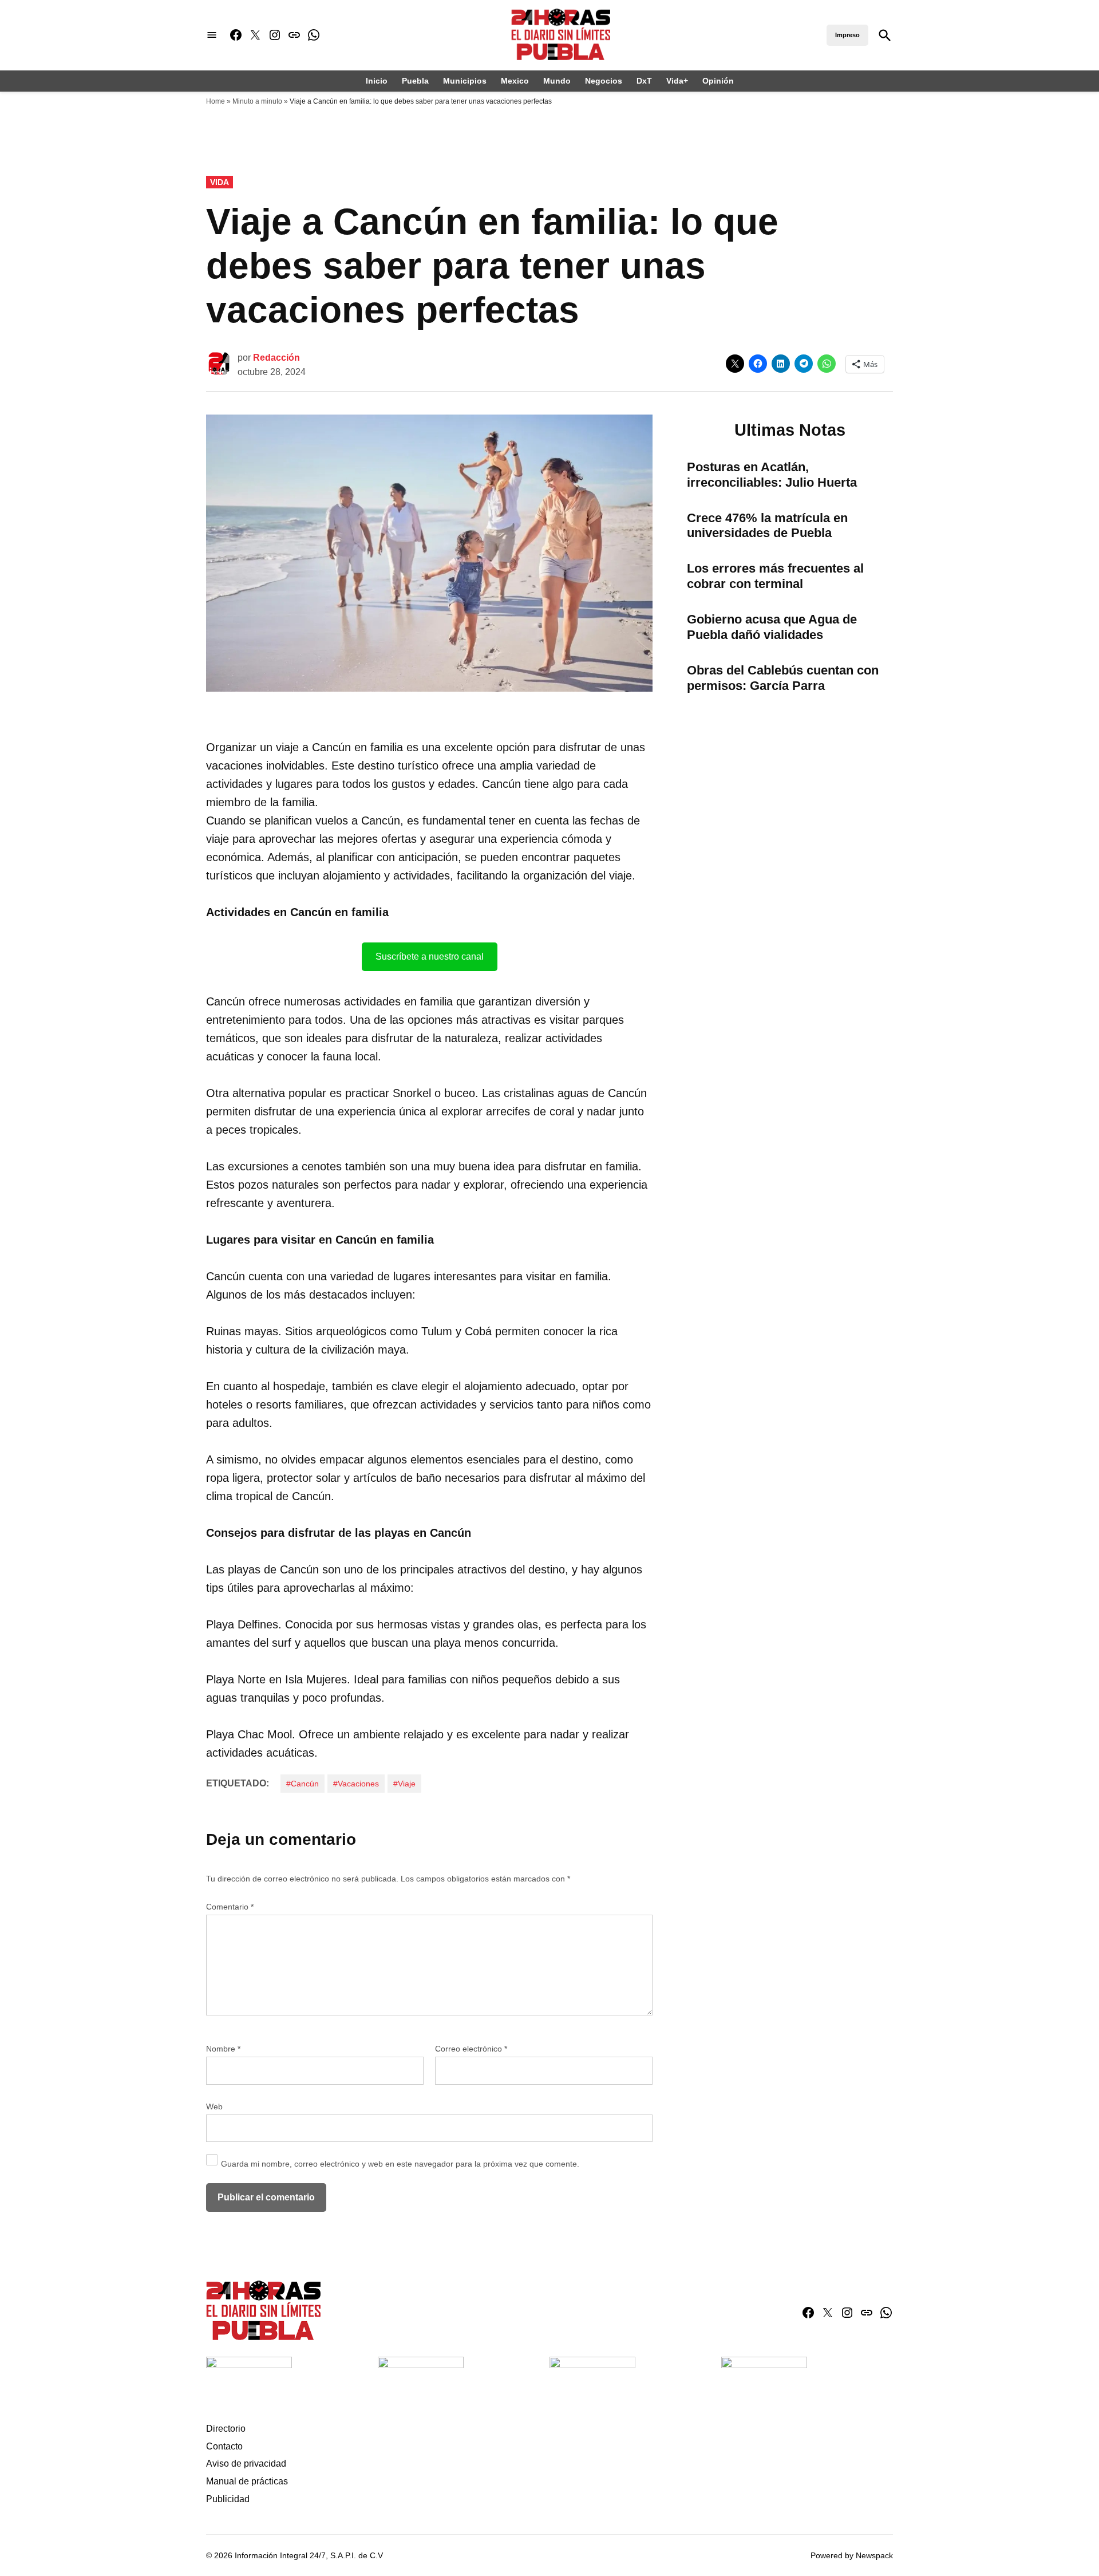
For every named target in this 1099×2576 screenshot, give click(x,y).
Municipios (465, 81)
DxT (644, 81)
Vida (220, 182)
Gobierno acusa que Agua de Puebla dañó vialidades (772, 627)
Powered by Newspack (852, 2555)
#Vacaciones (356, 1784)
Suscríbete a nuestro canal (430, 956)
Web (214, 2106)
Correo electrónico (471, 2049)
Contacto (224, 2446)
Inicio (377, 81)
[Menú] (212, 35)
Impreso (847, 35)
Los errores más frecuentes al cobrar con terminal (775, 576)
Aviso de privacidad (246, 2463)
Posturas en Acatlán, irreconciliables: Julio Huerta (772, 475)
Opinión (718, 81)
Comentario (230, 1907)
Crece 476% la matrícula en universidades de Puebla (767, 526)
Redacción (276, 358)
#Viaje (404, 1784)
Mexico (515, 81)
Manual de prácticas (247, 2481)
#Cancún (303, 1784)
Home (216, 101)
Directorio (226, 2429)
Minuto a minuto (257, 101)
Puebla (415, 81)
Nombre (223, 2049)
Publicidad (228, 2499)
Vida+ (677, 81)
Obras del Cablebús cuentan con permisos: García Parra (783, 678)
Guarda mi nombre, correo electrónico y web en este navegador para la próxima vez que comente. (400, 2164)
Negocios (604, 81)
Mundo (557, 81)
